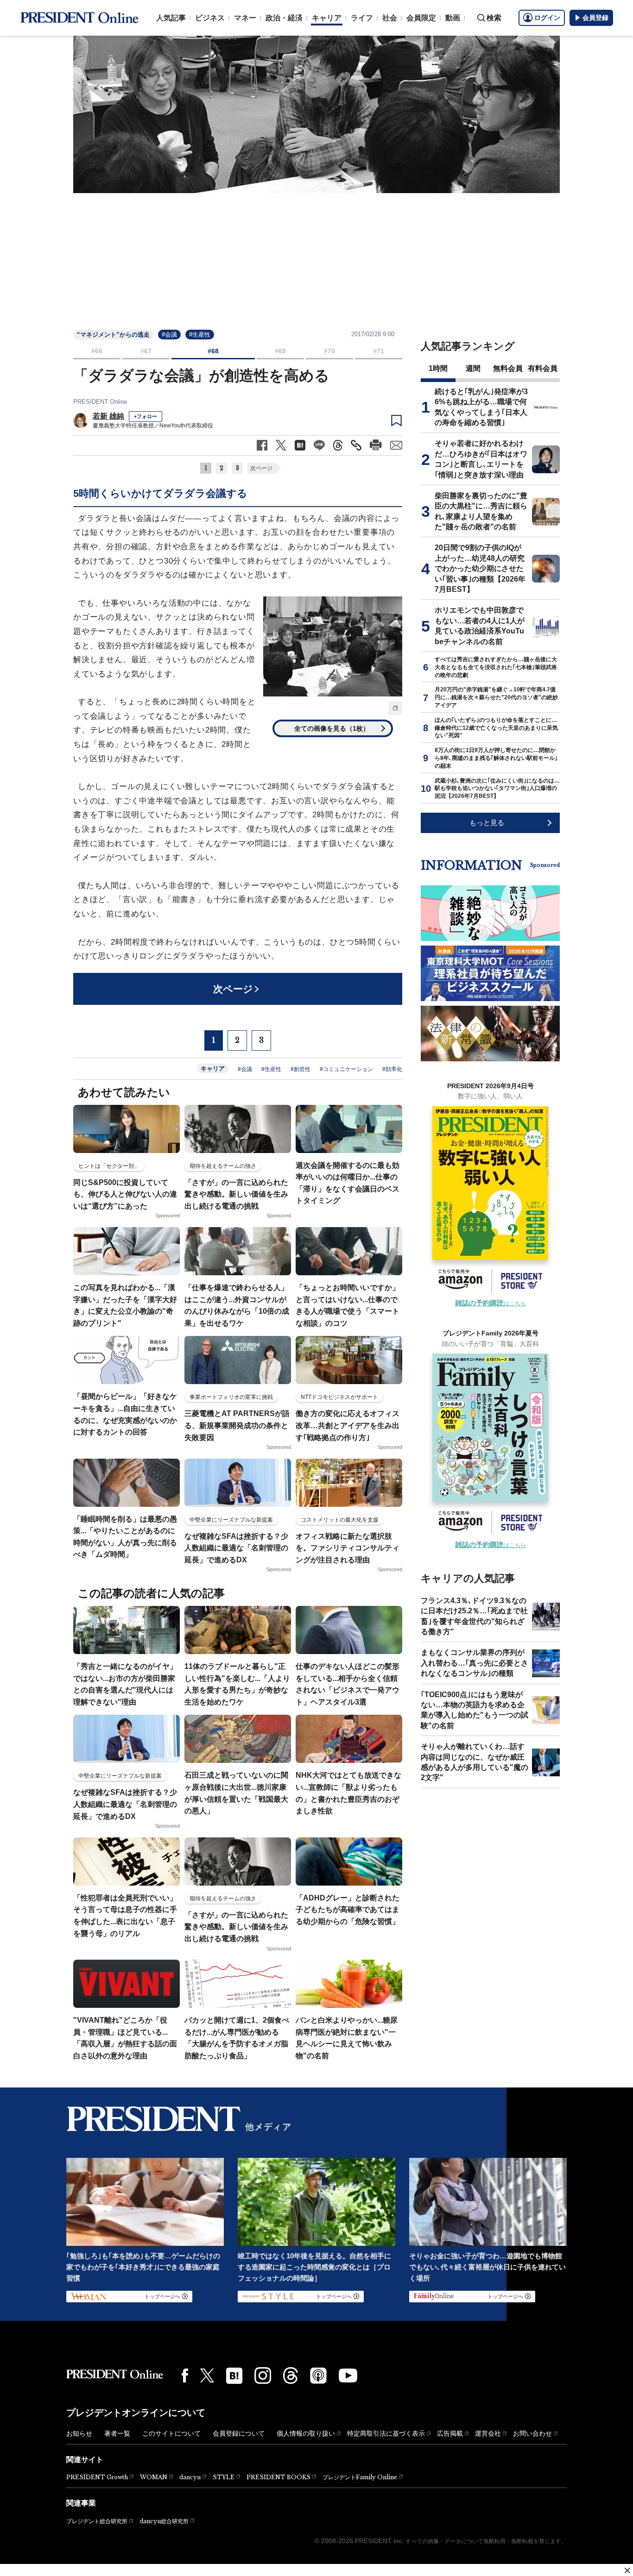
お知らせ (79, 2433)
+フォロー (146, 416)
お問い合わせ (532, 2433)
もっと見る (487, 823)
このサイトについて (171, 2433)
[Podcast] (318, 2375)
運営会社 (488, 2433)
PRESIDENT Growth (97, 2477)
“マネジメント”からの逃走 (113, 335)
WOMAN (154, 2477)
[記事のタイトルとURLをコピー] (356, 445)
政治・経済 (284, 18)
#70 (329, 351)
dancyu (190, 2477)
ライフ (362, 18)
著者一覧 (117, 2433)
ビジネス (210, 18)
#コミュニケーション (346, 1069)
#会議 (169, 335)
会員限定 (421, 18)
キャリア (327, 18)
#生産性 (200, 335)
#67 (146, 351)
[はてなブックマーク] (234, 2376)
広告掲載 (450, 2433)
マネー (245, 18)
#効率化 (392, 1069)
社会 (390, 18)
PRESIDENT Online (100, 402)
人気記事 (171, 18)
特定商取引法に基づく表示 (386, 2433)
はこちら (491, 1304)
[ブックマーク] (396, 421)
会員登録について (239, 2433)
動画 (453, 18)
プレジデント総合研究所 (97, 2521)
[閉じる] (627, 2570)
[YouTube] (348, 2375)
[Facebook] (185, 2375)
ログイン (547, 18)
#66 (97, 351)
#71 (379, 351)
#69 (280, 351)
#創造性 (301, 1069)
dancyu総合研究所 (164, 2521)
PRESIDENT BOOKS (279, 2477)
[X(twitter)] (207, 2376)
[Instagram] (263, 2375)
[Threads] (291, 2375)
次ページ (261, 468)
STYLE (224, 2477)
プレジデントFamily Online (360, 2477)
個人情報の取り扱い (306, 2433)
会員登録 (595, 18)
